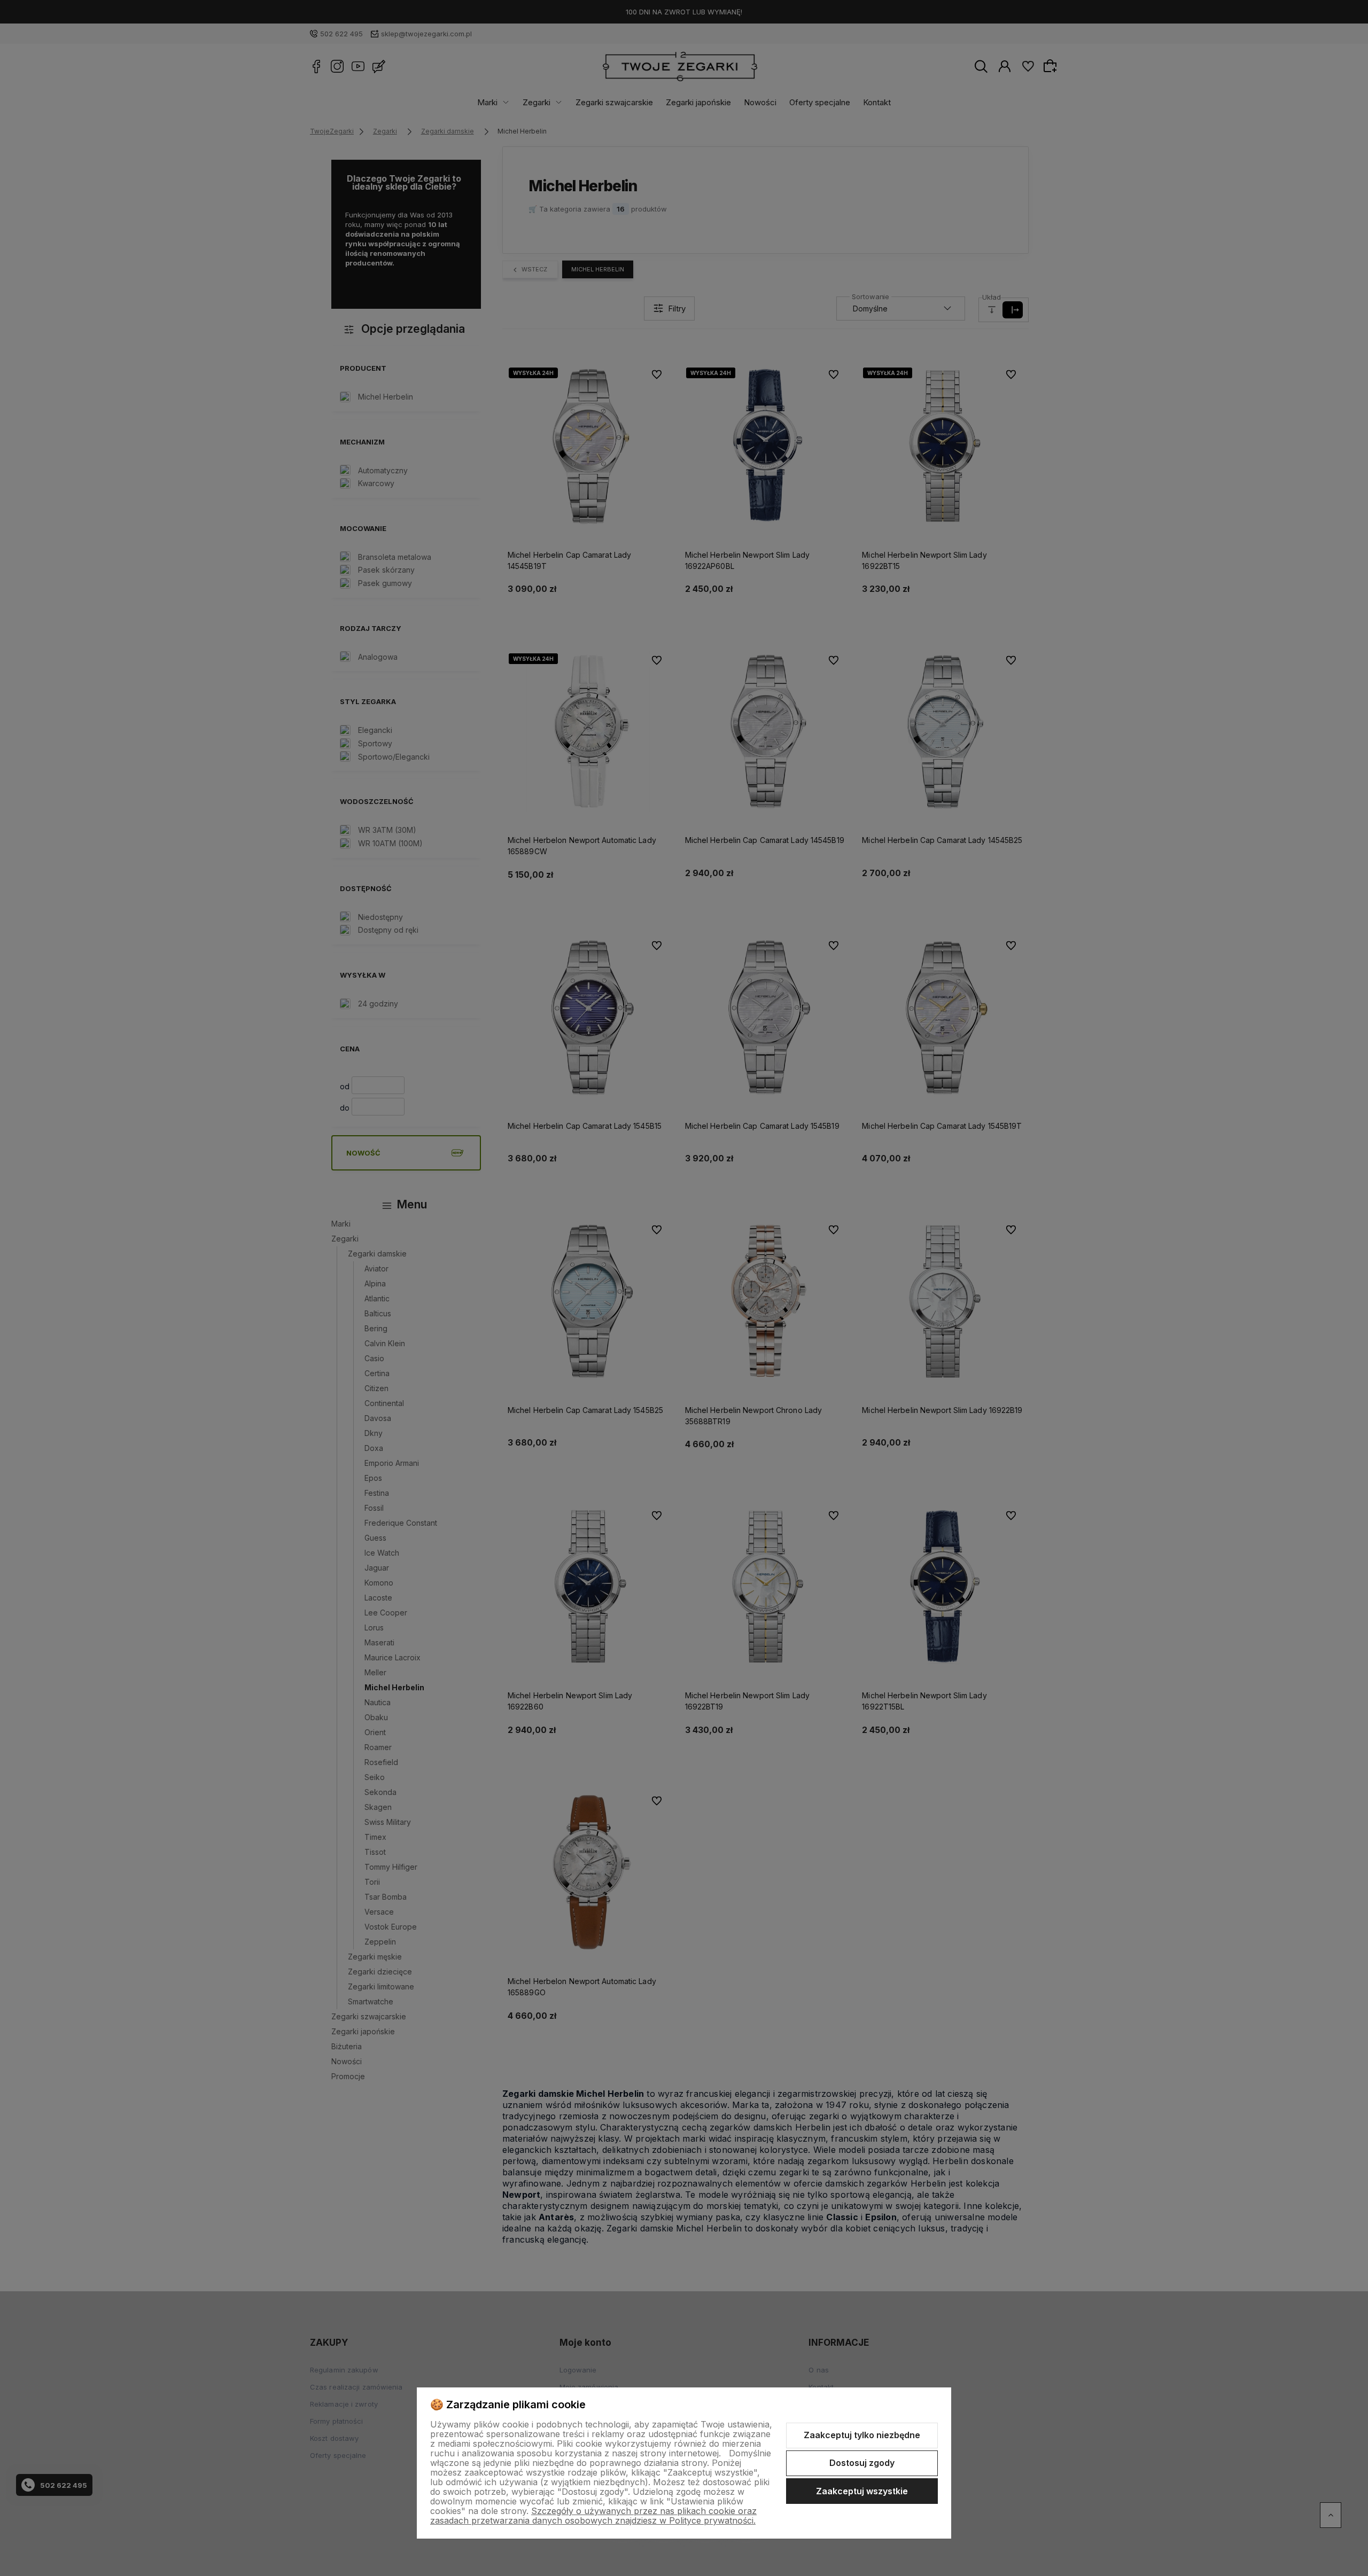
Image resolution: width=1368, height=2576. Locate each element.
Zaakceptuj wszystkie (862, 2491)
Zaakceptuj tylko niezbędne (862, 2435)
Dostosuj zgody (862, 2463)
